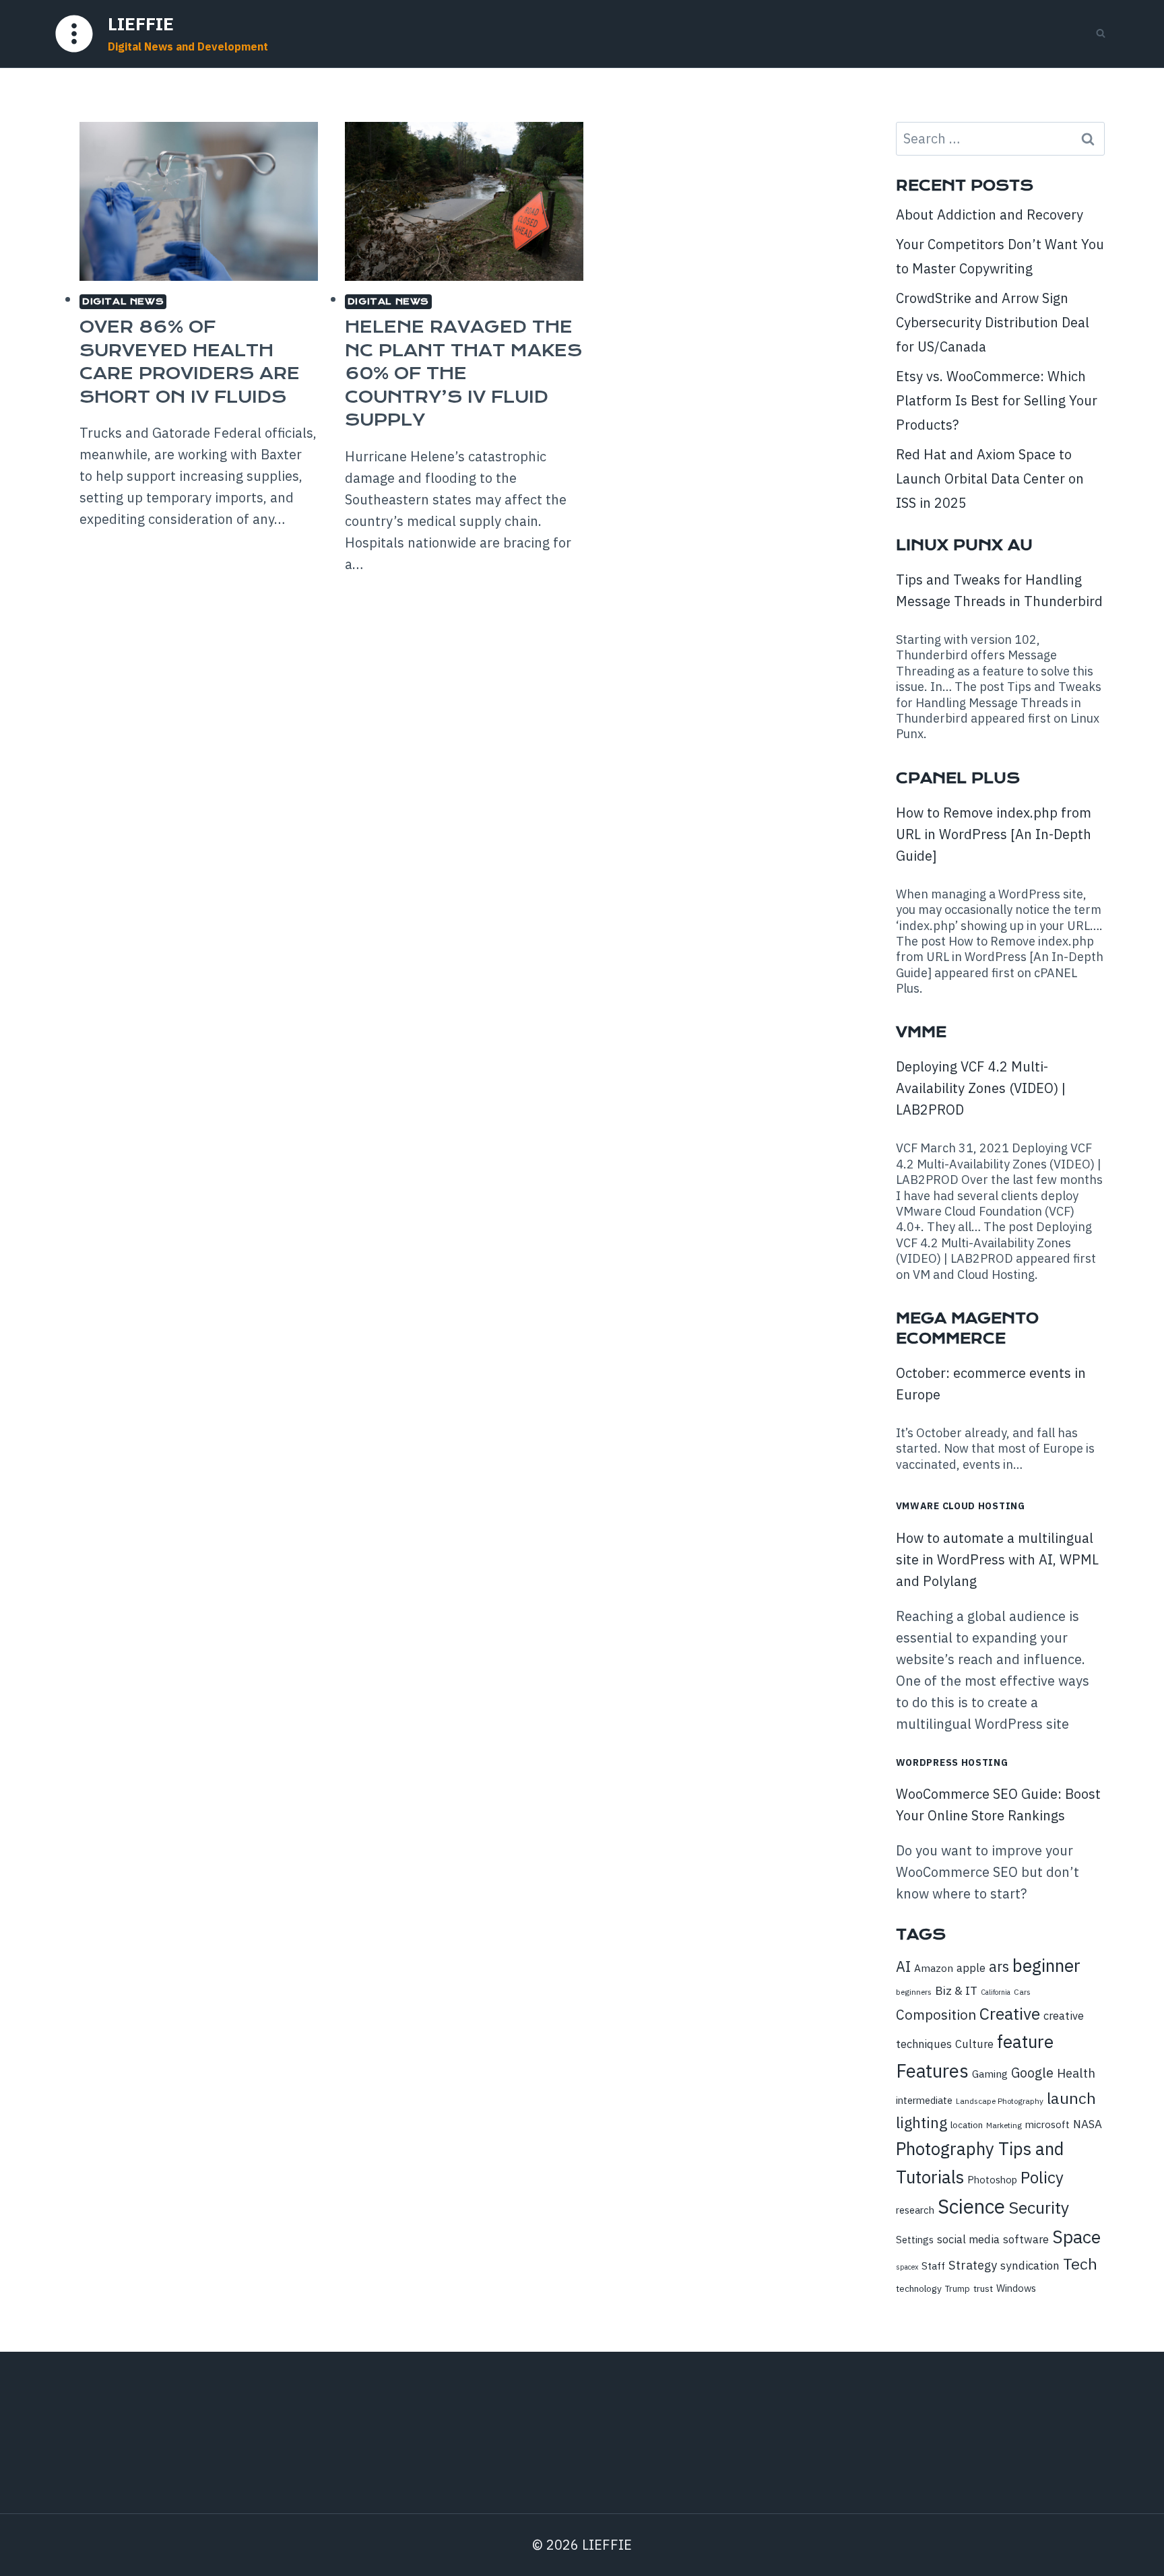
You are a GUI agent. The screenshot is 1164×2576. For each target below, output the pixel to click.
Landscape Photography (1000, 2101)
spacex (907, 2267)
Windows (1016, 2288)
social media (968, 2239)
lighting (922, 2122)
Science (971, 2206)
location (967, 2125)
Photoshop (992, 2180)
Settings (915, 2240)
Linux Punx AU (964, 545)
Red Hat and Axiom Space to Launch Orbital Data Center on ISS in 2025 (990, 478)
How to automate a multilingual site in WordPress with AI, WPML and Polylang (997, 1559)
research (915, 2210)
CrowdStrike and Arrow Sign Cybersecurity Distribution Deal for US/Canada (993, 322)
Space (1076, 2237)
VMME (921, 1032)
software (1026, 2239)
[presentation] (199, 201)
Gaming (990, 2074)
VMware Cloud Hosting (961, 1506)
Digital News (123, 301)
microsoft (1047, 2124)
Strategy (973, 2265)
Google (1032, 2073)
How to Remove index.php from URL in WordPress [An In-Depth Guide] (994, 834)
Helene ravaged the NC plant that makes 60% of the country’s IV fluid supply (463, 373)
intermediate (924, 2100)
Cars (1022, 1992)
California (996, 1992)
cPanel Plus (958, 778)
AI (903, 1967)
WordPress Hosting (952, 1762)
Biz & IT (956, 1990)
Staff (933, 2266)
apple (971, 1968)
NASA (1088, 2124)
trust (983, 2288)
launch (1071, 2098)
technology (919, 2288)
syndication (1030, 2266)
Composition (936, 2015)
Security (1039, 2208)
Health (1076, 2073)
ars (999, 1967)
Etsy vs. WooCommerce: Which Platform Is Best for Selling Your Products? (997, 400)
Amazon (934, 1968)
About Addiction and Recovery (990, 214)
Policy (1042, 2177)
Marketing (1004, 2125)
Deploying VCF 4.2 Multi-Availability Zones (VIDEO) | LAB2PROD (981, 1088)
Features (932, 2071)
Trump (958, 2289)
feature (1025, 2041)
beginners (914, 1992)
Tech (1080, 2264)
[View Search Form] (1101, 34)
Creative (1010, 2014)
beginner (1046, 1965)
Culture (974, 2044)
